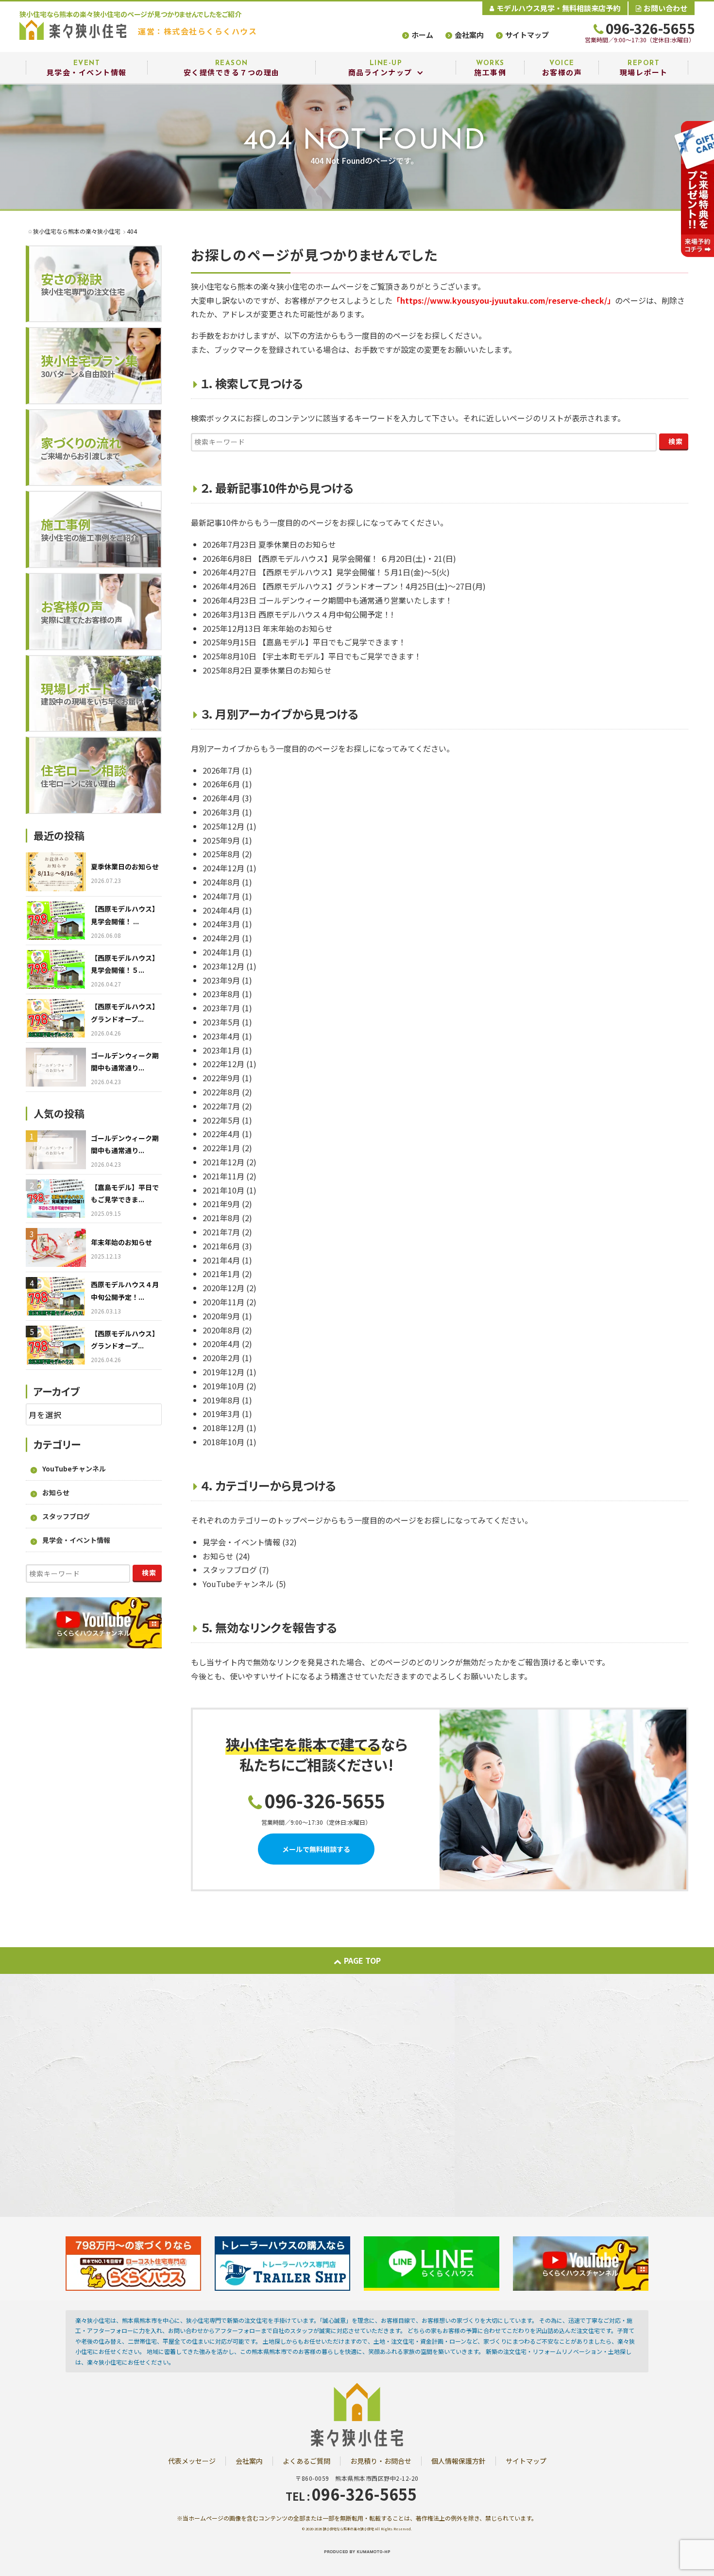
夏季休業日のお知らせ (297, 544)
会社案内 (469, 35)
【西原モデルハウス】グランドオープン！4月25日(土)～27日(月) (372, 586)
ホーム (422, 35)
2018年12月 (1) (229, 1428)
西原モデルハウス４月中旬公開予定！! (326, 614)
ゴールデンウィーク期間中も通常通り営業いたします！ (356, 600)
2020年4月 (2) (227, 1344)
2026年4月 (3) (227, 798)
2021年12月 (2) (229, 1162)
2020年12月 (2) (229, 1288)
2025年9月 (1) (227, 840)
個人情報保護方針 (459, 2461)
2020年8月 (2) (227, 1330)
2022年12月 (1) (229, 1064)
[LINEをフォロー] (432, 2262)
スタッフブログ (66, 1516)
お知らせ (56, 1492)
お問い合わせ (665, 8)
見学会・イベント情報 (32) (250, 1542)
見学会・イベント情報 (76, 1540)
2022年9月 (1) (227, 1078)
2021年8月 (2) (227, 1218)
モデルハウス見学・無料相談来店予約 (558, 8)
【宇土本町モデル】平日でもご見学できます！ (340, 656)
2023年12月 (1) (229, 966)
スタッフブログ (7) (236, 1570)
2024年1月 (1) (227, 952)
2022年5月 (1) (227, 1120)
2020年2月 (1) (227, 1358)
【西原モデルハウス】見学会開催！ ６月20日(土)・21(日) (355, 558)
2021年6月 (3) (227, 1246)
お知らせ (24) (226, 1556)
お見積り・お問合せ (381, 2461)
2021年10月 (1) (229, 1190)
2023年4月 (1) (227, 1036)
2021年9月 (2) (227, 1204)
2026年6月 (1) (227, 784)
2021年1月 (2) (227, 1274)
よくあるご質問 (306, 2461)
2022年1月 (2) (227, 1148)
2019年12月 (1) (229, 1372)
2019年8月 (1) (227, 1400)
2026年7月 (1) (227, 770)
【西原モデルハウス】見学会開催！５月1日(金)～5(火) (354, 572)
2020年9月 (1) (227, 1316)
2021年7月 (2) (227, 1232)
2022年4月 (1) (227, 1134)
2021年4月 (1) (227, 1260)
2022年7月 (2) (227, 1106)
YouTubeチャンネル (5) (244, 1584)
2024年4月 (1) (227, 910)
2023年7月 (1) (227, 1008)
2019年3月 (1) (227, 1414)
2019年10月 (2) (229, 1386)
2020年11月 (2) (229, 1302)
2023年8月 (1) (227, 994)
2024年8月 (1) (227, 882)
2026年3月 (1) (227, 812)
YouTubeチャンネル (74, 1469)
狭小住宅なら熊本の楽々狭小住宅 (348, 2529)
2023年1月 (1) (227, 1050)
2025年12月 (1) (229, 826)
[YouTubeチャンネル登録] (581, 2262)
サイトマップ (527, 35)
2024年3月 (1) (227, 924)
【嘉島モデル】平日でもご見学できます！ (332, 642)
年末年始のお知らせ (298, 628)
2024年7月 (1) (227, 896)
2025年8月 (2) (227, 854)
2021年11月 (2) (229, 1176)
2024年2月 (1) (227, 938)
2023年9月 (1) (227, 980)
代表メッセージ (192, 2461)
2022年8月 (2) (227, 1092)
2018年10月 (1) (229, 1442)
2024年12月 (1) (229, 868)
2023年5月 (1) (227, 1022)
